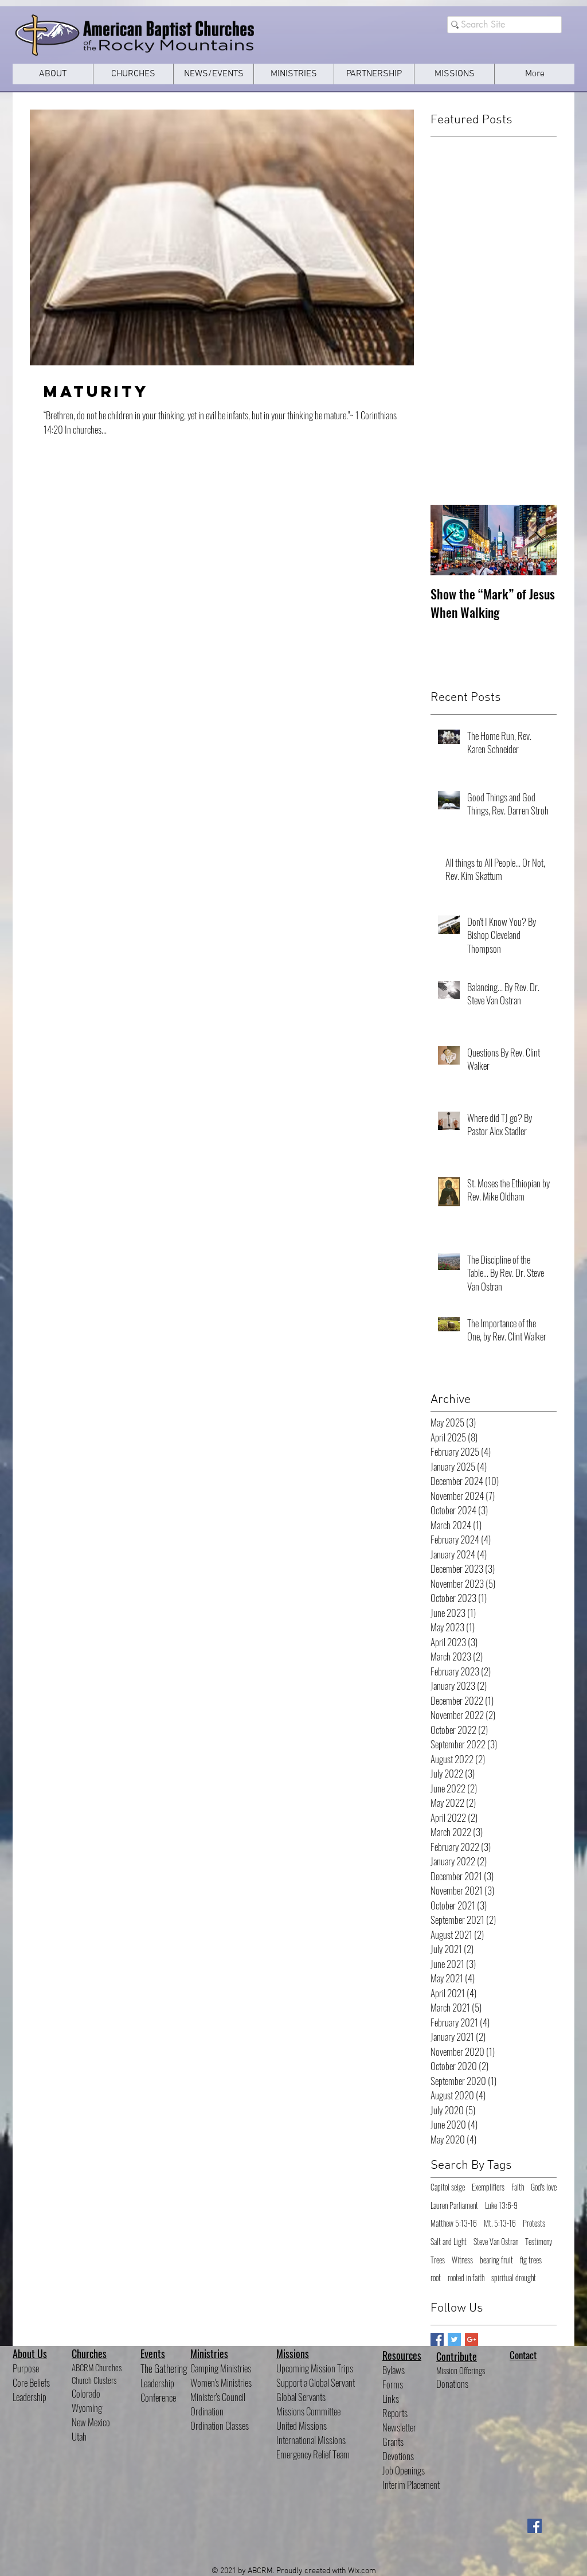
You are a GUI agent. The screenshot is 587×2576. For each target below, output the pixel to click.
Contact (523, 2355)
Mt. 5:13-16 (500, 2223)
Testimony (539, 2242)
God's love (544, 2187)
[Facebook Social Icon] (535, 2526)
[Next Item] (538, 540)
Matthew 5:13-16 (454, 2223)
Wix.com (362, 2571)
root (436, 2278)
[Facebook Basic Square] (437, 2339)
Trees (438, 2260)
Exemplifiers (488, 2187)
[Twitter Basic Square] (454, 2339)
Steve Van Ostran (496, 2242)
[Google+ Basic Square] (471, 2339)
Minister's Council (218, 2397)
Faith (518, 2187)
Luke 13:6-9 (501, 2205)
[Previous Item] (449, 540)
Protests (534, 2223)
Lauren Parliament (454, 2205)
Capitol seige (448, 2187)
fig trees (531, 2260)
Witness (462, 2260)
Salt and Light (449, 2242)
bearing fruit (496, 2260)
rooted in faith (466, 2278)
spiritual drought (514, 2278)
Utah (79, 2436)
